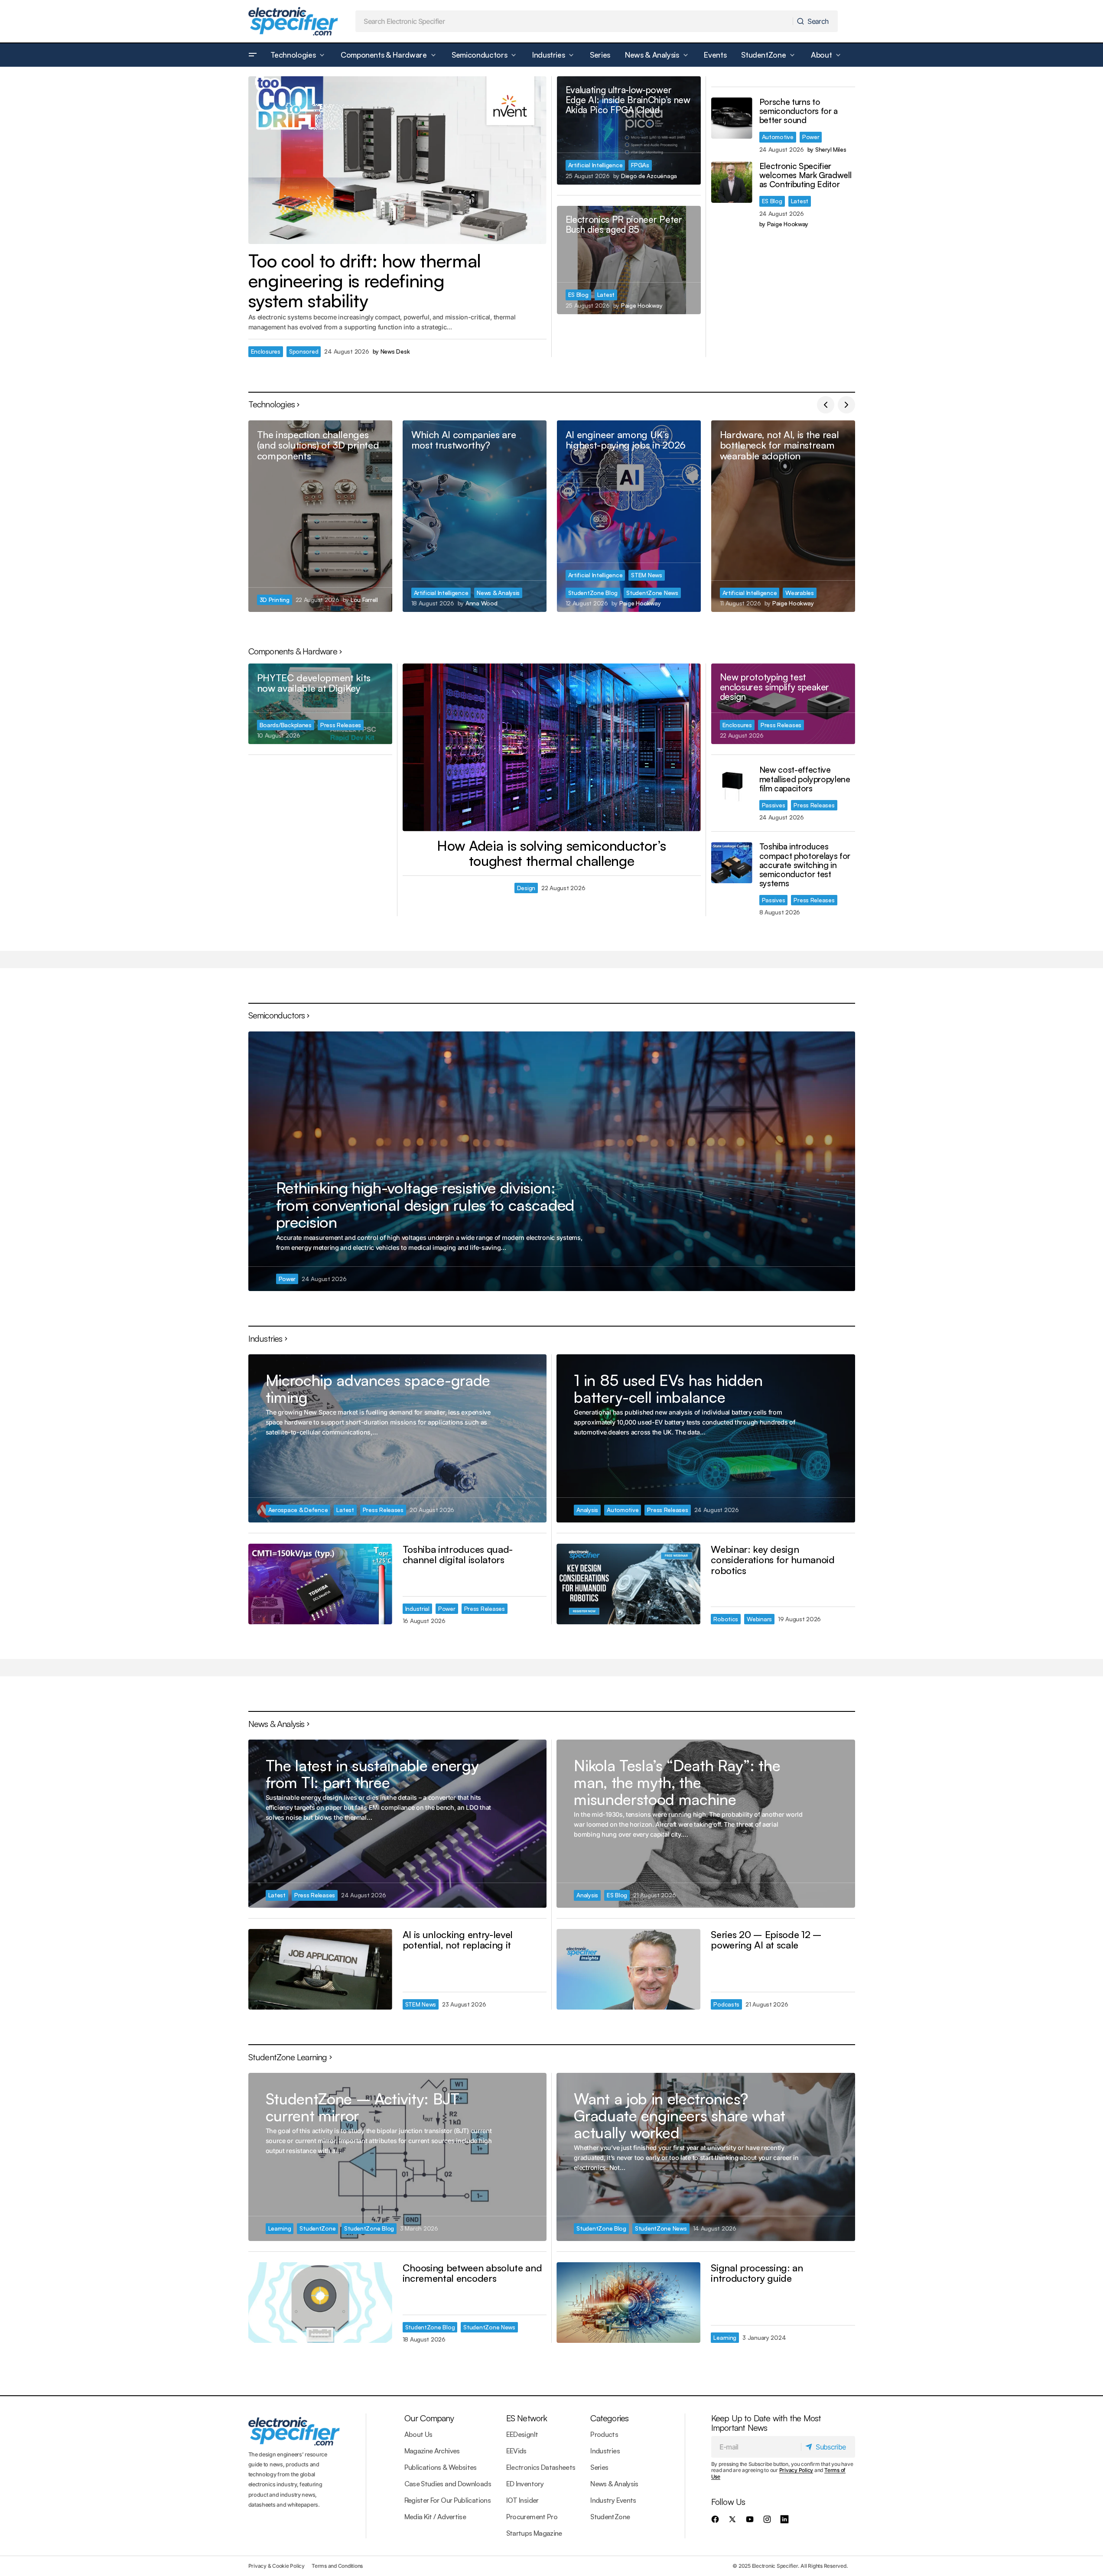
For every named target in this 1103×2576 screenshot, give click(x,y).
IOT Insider (522, 2500)
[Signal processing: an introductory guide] (628, 2303)
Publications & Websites (441, 2467)
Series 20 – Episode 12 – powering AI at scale (766, 1940)
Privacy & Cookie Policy (277, 2566)
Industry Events (613, 2500)
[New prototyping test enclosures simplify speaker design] (783, 704)
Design (526, 888)
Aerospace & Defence (298, 1510)
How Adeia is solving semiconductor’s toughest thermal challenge (551, 853)
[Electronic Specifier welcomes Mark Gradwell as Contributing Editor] (732, 182)
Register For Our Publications (447, 2500)
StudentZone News (652, 593)
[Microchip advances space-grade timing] (397, 1438)
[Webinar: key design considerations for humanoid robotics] (628, 1584)
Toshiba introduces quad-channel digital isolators (458, 1554)
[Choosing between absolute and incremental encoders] (320, 2303)
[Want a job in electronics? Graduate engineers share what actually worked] (706, 2157)
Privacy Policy (796, 2470)
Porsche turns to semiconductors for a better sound (799, 111)
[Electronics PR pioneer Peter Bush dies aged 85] (629, 260)
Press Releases (341, 725)
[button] (253, 55)
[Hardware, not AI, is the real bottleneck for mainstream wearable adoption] (783, 516)
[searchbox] (574, 21)
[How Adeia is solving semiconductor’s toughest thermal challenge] (552, 747)
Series (599, 2467)
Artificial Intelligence (595, 165)
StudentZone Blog (593, 593)
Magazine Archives (432, 2451)
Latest (606, 294)
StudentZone (317, 2228)
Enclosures (266, 351)
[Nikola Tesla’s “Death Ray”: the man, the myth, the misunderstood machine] (706, 1823)
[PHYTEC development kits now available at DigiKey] (320, 704)
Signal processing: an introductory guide (757, 2273)
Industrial (417, 1608)
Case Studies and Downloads (448, 2484)
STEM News (647, 575)
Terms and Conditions (337, 2566)
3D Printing (275, 600)
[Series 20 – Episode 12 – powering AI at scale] (628, 1969)
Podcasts (726, 2004)
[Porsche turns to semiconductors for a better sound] (732, 118)
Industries (605, 2451)
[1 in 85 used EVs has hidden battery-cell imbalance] (706, 1438)
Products (604, 2434)
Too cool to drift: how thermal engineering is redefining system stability (365, 281)
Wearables (800, 593)
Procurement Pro (532, 2517)
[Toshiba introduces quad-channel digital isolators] (320, 1584)
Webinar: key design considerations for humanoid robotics (773, 1560)
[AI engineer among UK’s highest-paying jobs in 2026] (629, 516)
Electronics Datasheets (541, 2467)
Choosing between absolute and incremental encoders (472, 2273)
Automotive (778, 137)
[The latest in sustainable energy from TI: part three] (397, 1823)
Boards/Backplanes (286, 725)
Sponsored (304, 351)
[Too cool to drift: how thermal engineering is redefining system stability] (397, 160)
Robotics (726, 1619)
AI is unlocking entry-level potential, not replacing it (458, 1940)
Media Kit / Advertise (435, 2517)
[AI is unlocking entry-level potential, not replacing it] (320, 1969)
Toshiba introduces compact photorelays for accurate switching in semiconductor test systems (805, 865)
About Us (418, 2434)
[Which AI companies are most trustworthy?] (475, 516)
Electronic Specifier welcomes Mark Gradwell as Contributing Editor (805, 175)
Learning (280, 2228)
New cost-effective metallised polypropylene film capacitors (805, 779)
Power (811, 137)
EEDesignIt (522, 2434)
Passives (774, 805)
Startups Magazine (534, 2533)
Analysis (587, 1510)
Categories (609, 2418)
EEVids (516, 2451)
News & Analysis (498, 593)
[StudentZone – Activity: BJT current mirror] (397, 2157)
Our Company (429, 2418)
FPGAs (640, 165)
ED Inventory (525, 2484)
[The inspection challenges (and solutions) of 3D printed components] (320, 516)
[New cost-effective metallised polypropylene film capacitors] (732, 786)
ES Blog (578, 294)
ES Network (527, 2418)
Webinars (759, 1619)
